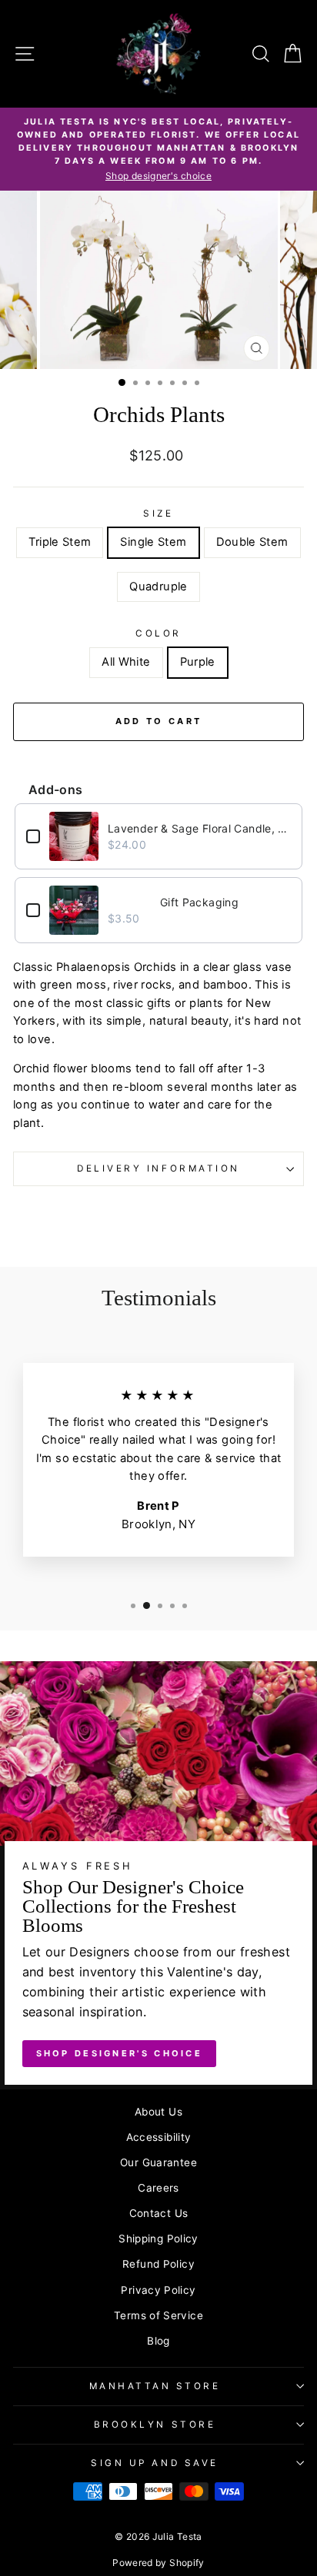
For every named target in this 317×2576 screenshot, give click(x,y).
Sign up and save (155, 2463)
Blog (158, 2341)
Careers (158, 2188)
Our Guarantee (158, 2162)
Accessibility (159, 2137)
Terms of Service (158, 2315)
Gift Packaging (199, 902)
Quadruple (158, 587)
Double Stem (252, 542)
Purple (198, 662)
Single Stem (153, 542)
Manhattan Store (155, 2386)
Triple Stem (60, 542)
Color (158, 633)
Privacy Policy (158, 2290)
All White (126, 662)
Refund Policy (158, 2264)
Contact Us (159, 2213)
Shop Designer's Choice (120, 2053)
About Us (158, 2112)
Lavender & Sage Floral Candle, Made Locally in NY (199, 828)
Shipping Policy (158, 2239)
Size (158, 514)
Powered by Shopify (158, 2563)
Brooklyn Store (155, 2425)
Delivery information (158, 1168)
